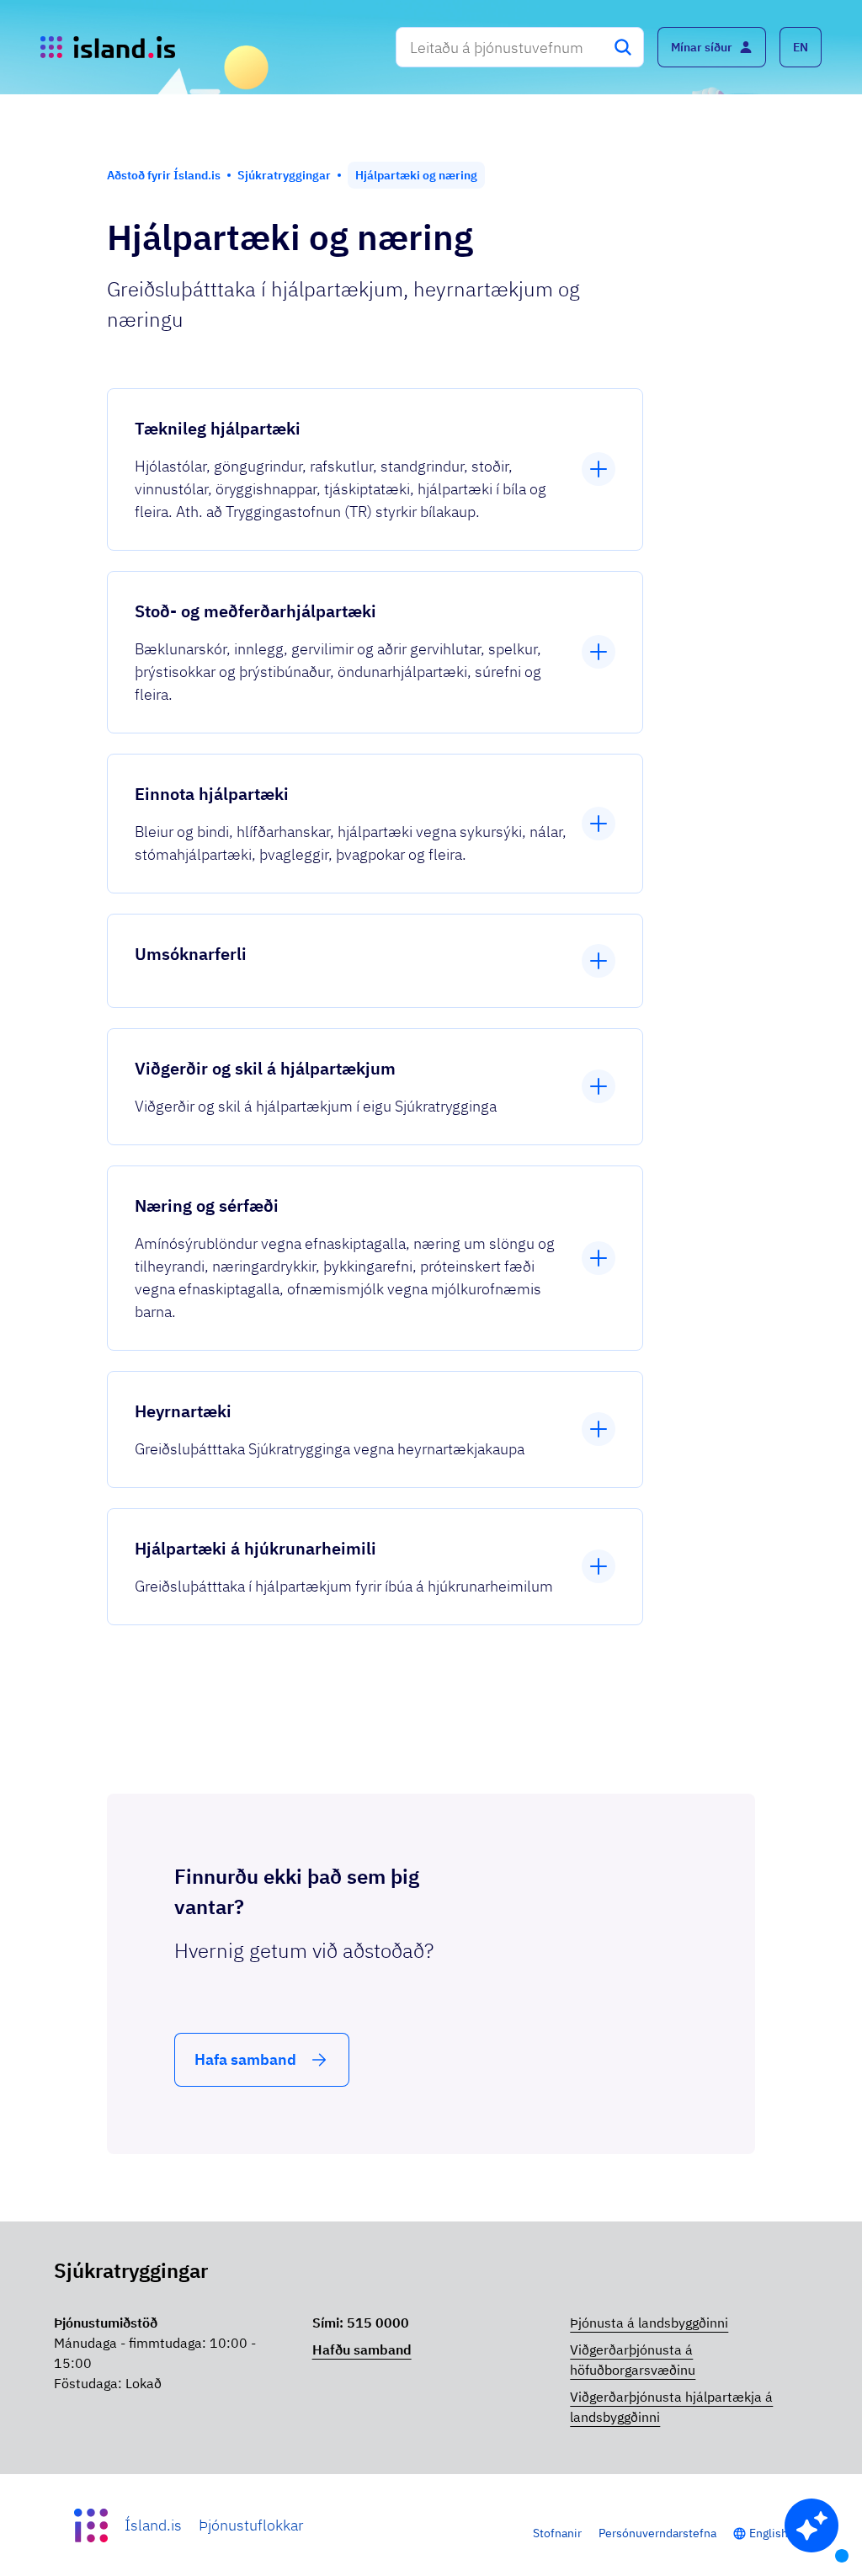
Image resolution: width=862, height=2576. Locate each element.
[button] (801, 47)
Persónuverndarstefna (657, 2533)
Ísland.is (153, 2525)
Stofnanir (557, 2533)
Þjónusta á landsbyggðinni (649, 2323)
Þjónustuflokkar (251, 2525)
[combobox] (520, 47)
